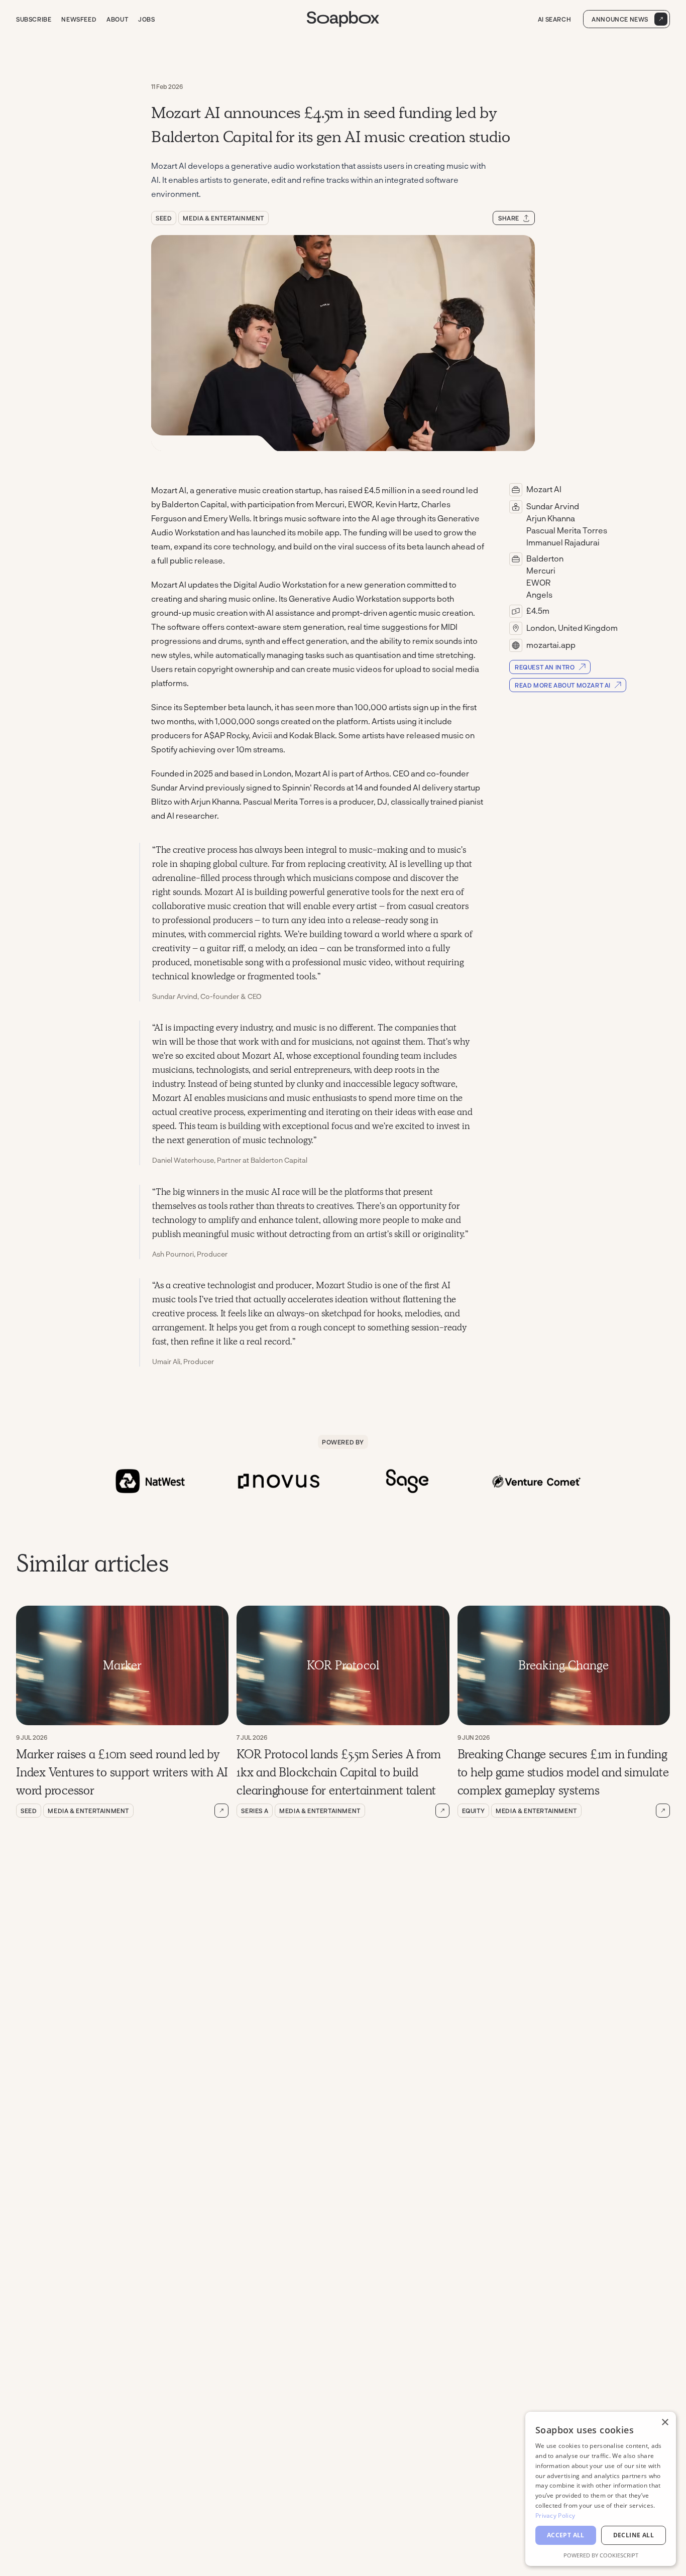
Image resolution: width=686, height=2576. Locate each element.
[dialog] (601, 2489)
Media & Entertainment (223, 218)
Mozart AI (544, 489)
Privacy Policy (555, 2515)
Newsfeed (79, 19)
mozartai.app (551, 645)
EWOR (538, 582)
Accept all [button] (566, 2535)
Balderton (545, 558)
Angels (539, 594)
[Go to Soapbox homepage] (343, 19)
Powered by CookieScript (601, 2555)
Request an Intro (545, 667)
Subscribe (34, 19)
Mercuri (541, 570)
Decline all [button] (634, 2535)
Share (509, 218)
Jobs (146, 19)
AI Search (554, 19)
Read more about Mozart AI (563, 685)
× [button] (665, 2423)
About (117, 19)
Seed (164, 218)
